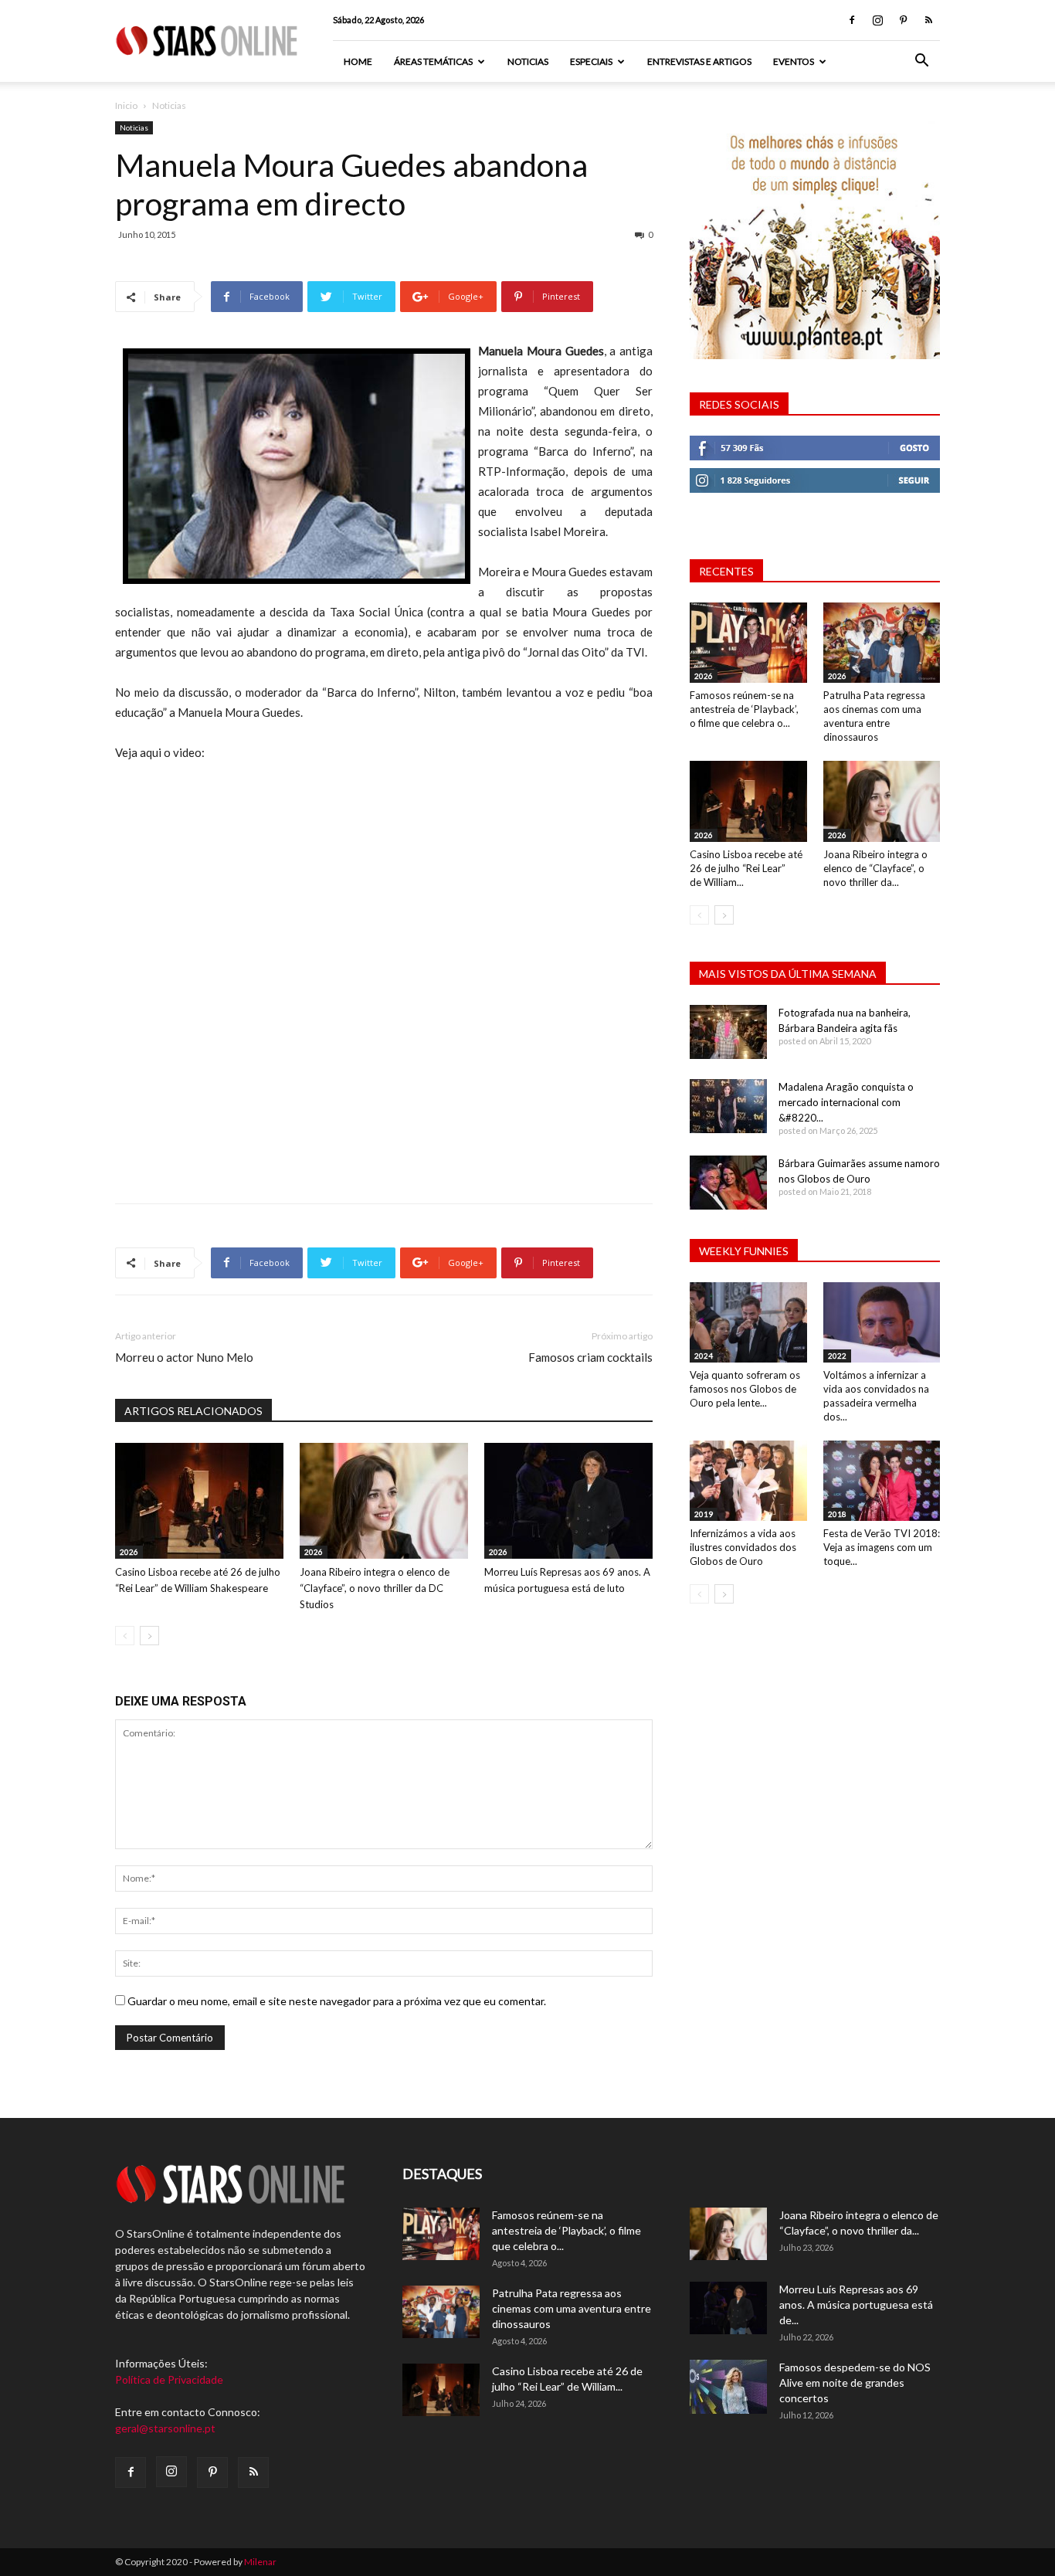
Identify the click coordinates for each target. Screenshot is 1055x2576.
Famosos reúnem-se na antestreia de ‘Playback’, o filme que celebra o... (744, 709)
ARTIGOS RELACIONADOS (193, 1411)
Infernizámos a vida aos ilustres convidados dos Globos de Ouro (743, 1547)
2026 (129, 1552)
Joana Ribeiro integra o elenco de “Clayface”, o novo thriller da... (875, 868)
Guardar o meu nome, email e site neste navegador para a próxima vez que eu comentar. (337, 2001)
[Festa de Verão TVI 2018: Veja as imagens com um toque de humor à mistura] (882, 1481)
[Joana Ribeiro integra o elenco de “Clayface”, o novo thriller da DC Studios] (384, 1501)
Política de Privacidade (169, 2379)
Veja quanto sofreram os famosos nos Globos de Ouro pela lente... (745, 1389)
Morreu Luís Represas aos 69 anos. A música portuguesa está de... (856, 2304)
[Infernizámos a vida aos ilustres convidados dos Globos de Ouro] (748, 1481)
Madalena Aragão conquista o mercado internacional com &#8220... (846, 1102)
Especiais (591, 61)
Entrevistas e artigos (699, 61)
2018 (837, 1514)
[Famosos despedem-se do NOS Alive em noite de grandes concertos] (728, 2387)
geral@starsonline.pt (165, 2428)
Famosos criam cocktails (590, 1357)
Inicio (126, 105)
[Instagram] (877, 20)
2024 (704, 1356)
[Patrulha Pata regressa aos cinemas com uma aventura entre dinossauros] (882, 643)
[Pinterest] (903, 20)
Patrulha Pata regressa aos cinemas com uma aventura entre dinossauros (572, 2308)
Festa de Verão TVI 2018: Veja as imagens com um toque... (882, 1547)
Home (358, 61)
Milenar (260, 2562)
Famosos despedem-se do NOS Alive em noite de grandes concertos (855, 2383)
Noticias (528, 61)
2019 (704, 1514)
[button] (921, 62)
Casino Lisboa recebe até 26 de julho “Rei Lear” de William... (746, 868)
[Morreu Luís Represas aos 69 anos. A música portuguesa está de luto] (568, 1501)
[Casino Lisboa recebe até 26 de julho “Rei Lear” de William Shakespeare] (199, 1501)
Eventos (794, 61)
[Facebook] (852, 20)
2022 (837, 1356)
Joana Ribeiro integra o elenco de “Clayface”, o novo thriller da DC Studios (375, 1588)
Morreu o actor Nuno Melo (184, 1357)
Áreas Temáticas (433, 61)
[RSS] (928, 20)
